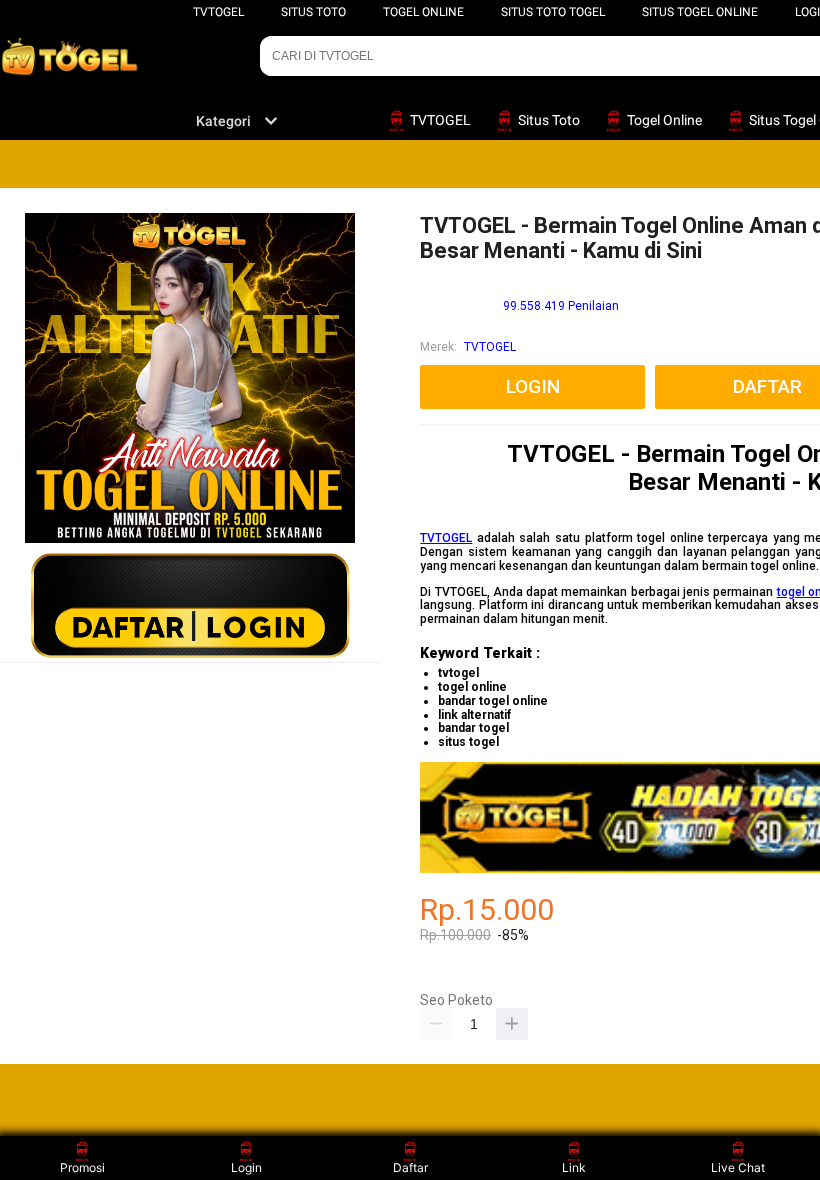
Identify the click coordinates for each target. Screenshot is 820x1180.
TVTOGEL (218, 12)
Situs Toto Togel (553, 12)
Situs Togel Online (700, 12)
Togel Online (423, 12)
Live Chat (738, 1167)
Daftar (410, 1167)
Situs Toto (313, 12)
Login (246, 1167)
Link (574, 1167)
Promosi (82, 1167)
